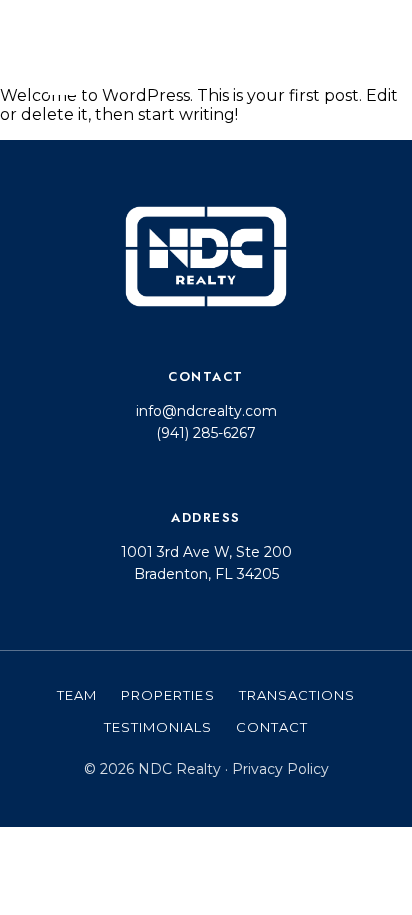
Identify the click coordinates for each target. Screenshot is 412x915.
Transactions (297, 695)
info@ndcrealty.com (206, 411)
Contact (272, 727)
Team (77, 695)
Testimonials (158, 727)
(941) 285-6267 (206, 433)
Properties (167, 695)
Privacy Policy (280, 769)
